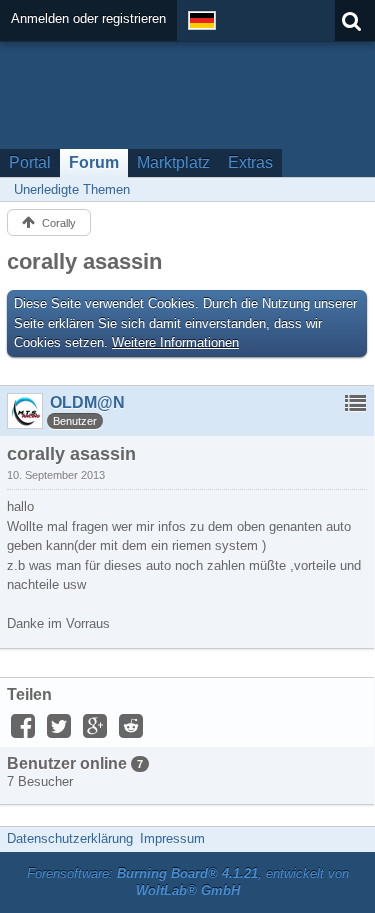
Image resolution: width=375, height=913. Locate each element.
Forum (94, 162)
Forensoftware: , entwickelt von (188, 882)
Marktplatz (173, 162)
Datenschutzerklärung (70, 838)
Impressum (172, 838)
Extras (250, 162)
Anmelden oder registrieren (88, 18)
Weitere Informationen (175, 342)
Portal (30, 162)
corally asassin (84, 261)
